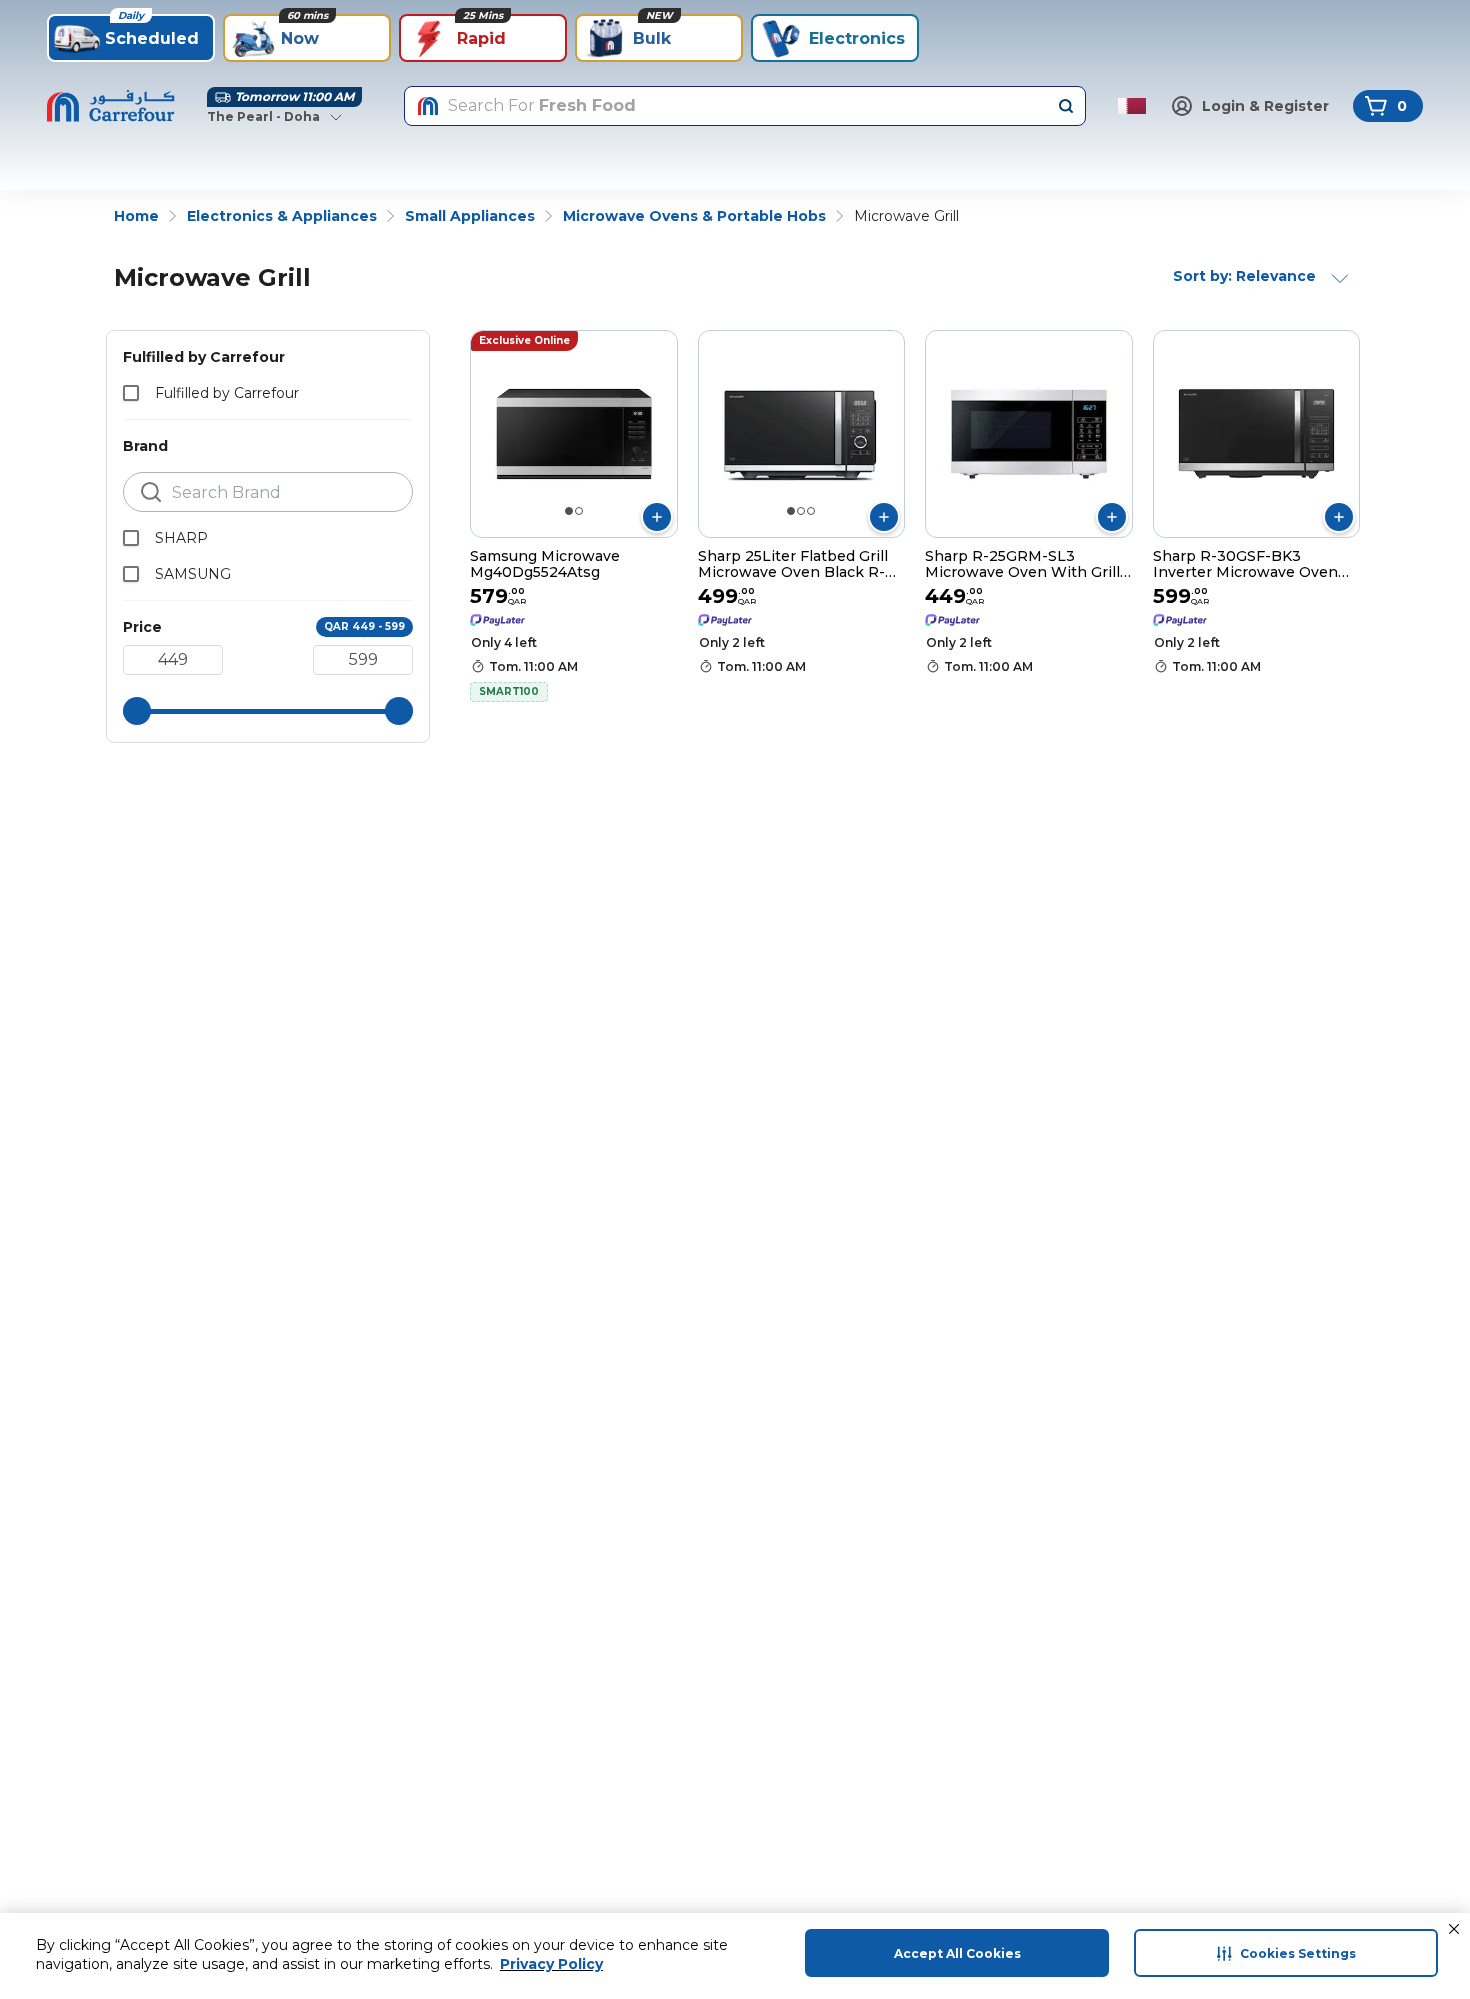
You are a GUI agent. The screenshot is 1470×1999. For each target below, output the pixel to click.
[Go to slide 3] (811, 511)
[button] (1454, 1929)
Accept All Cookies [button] (957, 1953)
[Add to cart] (657, 517)
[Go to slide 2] (579, 511)
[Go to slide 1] (569, 511)
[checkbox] (131, 393)
